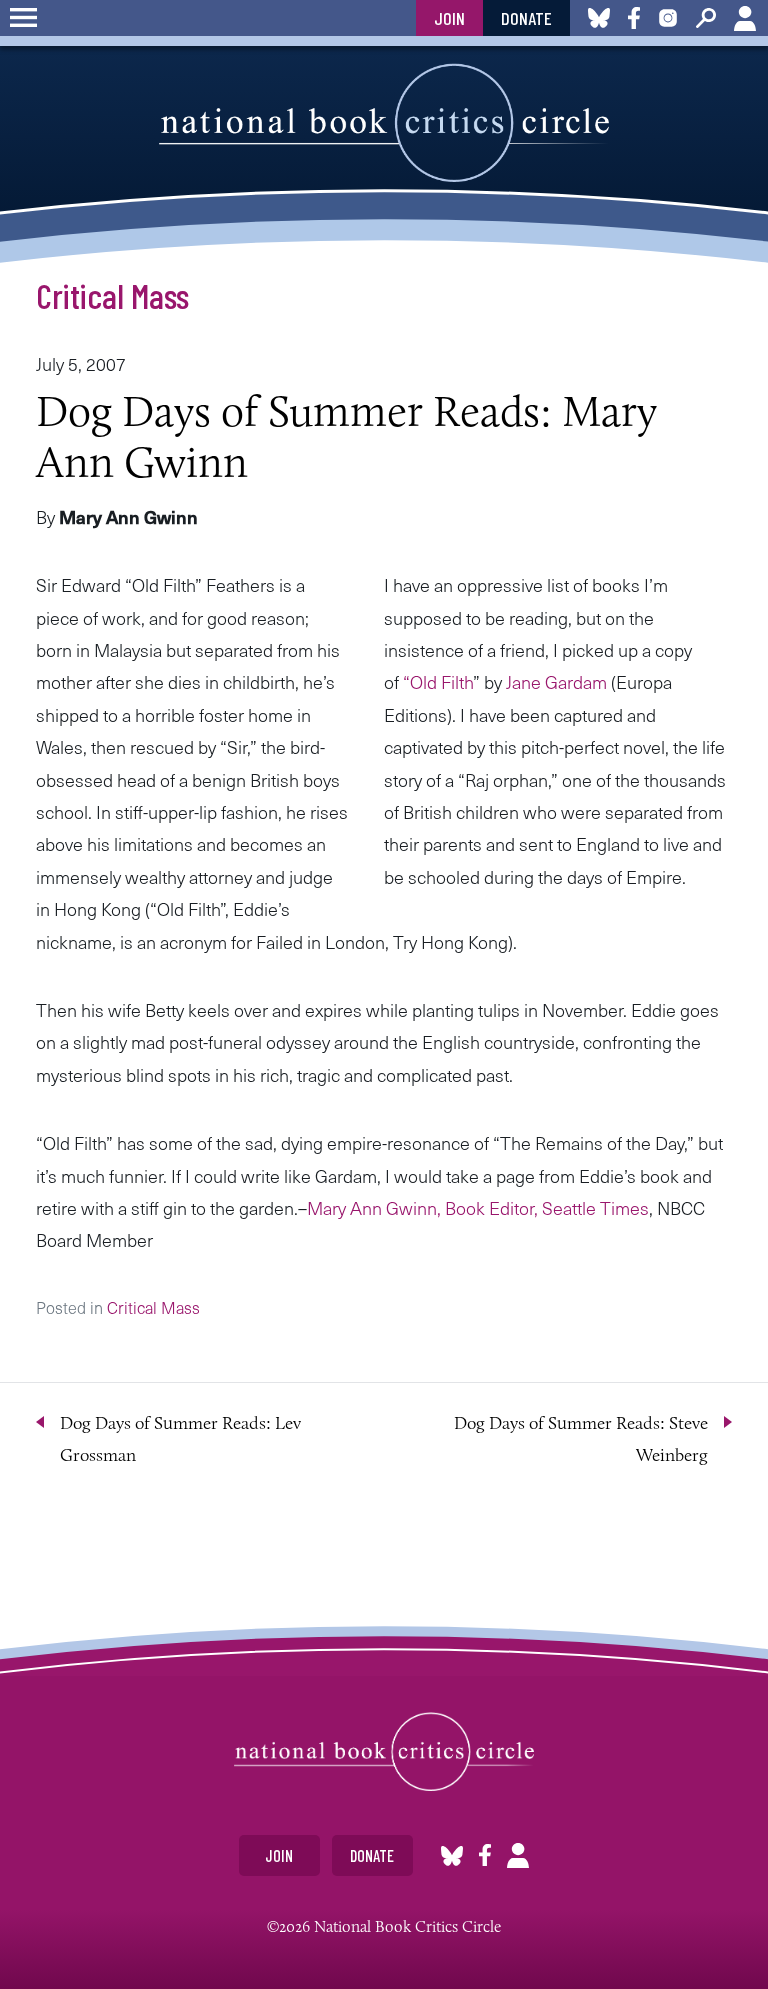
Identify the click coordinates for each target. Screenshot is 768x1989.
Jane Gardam (558, 681)
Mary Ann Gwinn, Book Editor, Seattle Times (478, 1207)
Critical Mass (112, 295)
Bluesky (452, 1855)
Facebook (485, 1855)
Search (706, 18)
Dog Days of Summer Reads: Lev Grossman (180, 1439)
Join (449, 18)
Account (745, 18)
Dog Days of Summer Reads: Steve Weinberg (581, 1439)
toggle (23, 18)
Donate (526, 18)
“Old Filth (438, 681)
